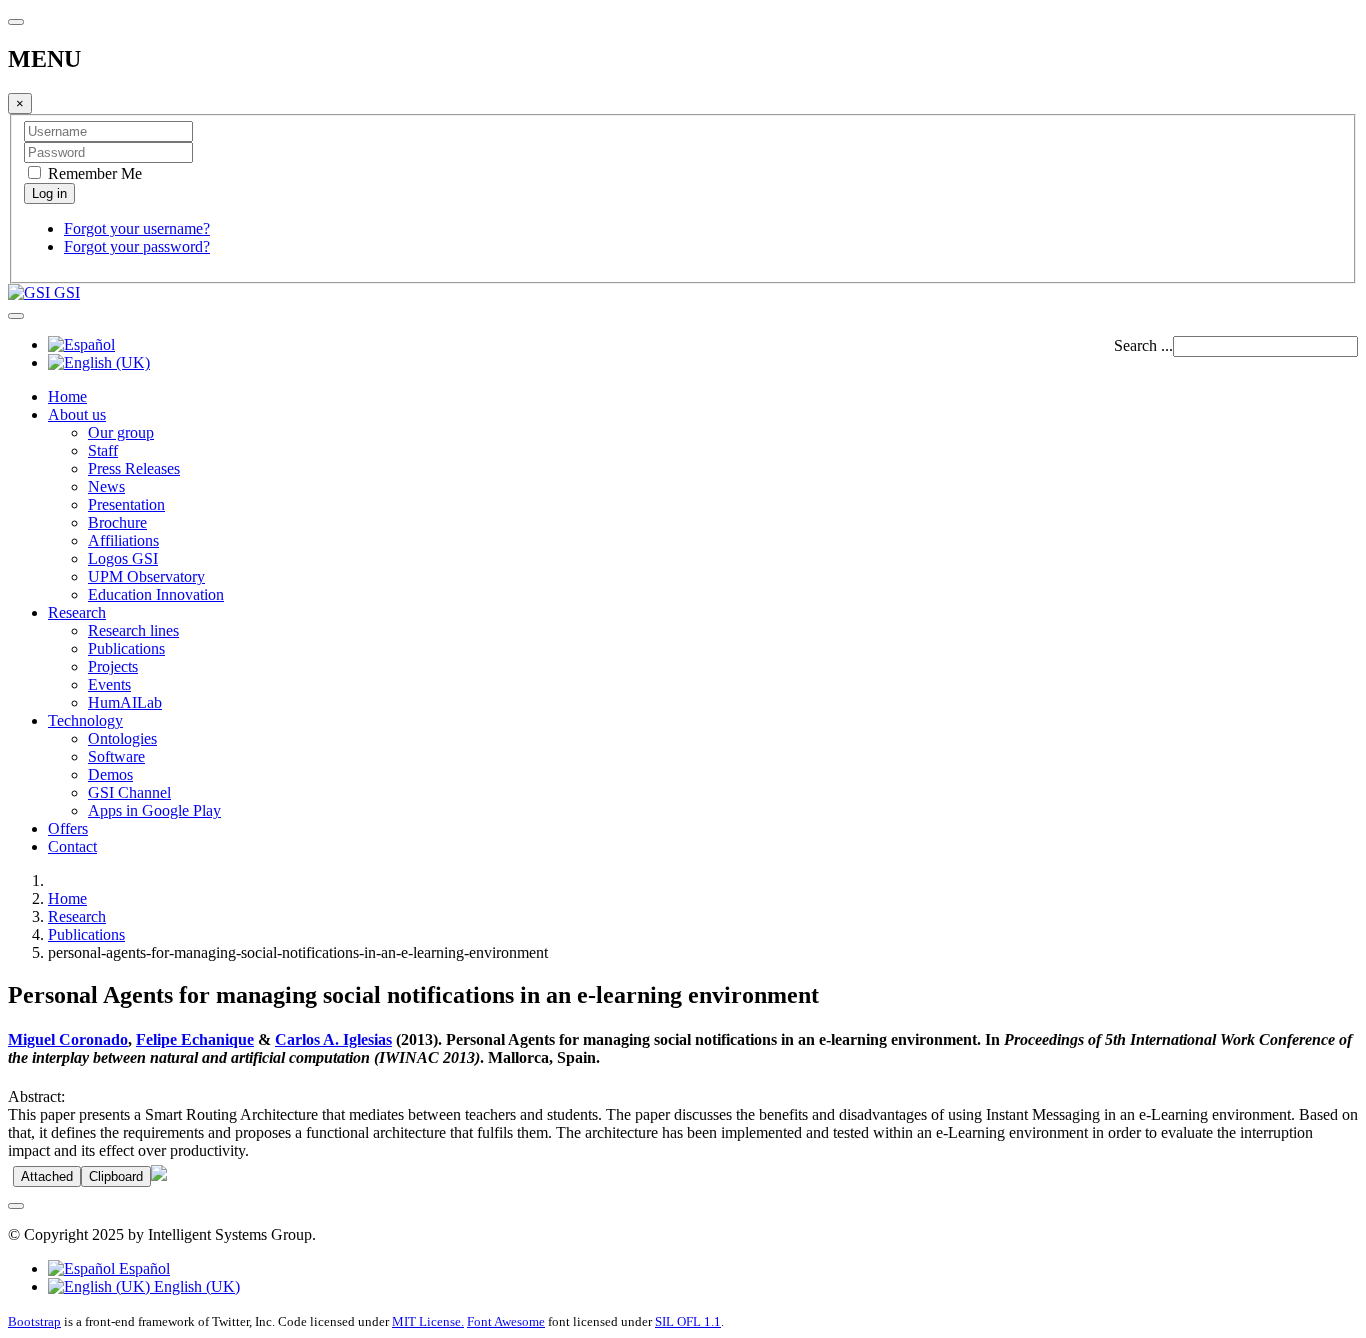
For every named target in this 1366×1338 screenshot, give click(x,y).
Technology (85, 720)
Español (142, 1268)
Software (116, 756)
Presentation (126, 504)
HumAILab (125, 702)
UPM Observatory (146, 576)
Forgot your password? (137, 246)
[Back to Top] (16, 1206)
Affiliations (123, 540)
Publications (126, 648)
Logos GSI (123, 558)
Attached (47, 1176)
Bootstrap (34, 1321)
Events (109, 684)
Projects (113, 666)
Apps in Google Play (154, 810)
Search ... (1143, 345)
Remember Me (93, 173)
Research (77, 612)
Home (67, 396)
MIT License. (428, 1321)
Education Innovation (156, 594)
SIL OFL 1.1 (688, 1321)
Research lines (133, 630)
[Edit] (159, 1175)
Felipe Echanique (195, 1039)
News (106, 486)
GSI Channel (129, 792)
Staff (103, 450)
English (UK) (195, 1286)
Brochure (117, 522)
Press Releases (134, 468)
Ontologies (122, 738)
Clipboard (116, 1176)
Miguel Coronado (68, 1039)
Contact (72, 846)
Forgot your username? (137, 228)
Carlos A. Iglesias (333, 1039)
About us (77, 414)
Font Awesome (506, 1321)
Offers (68, 828)
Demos (110, 774)
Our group (121, 432)
